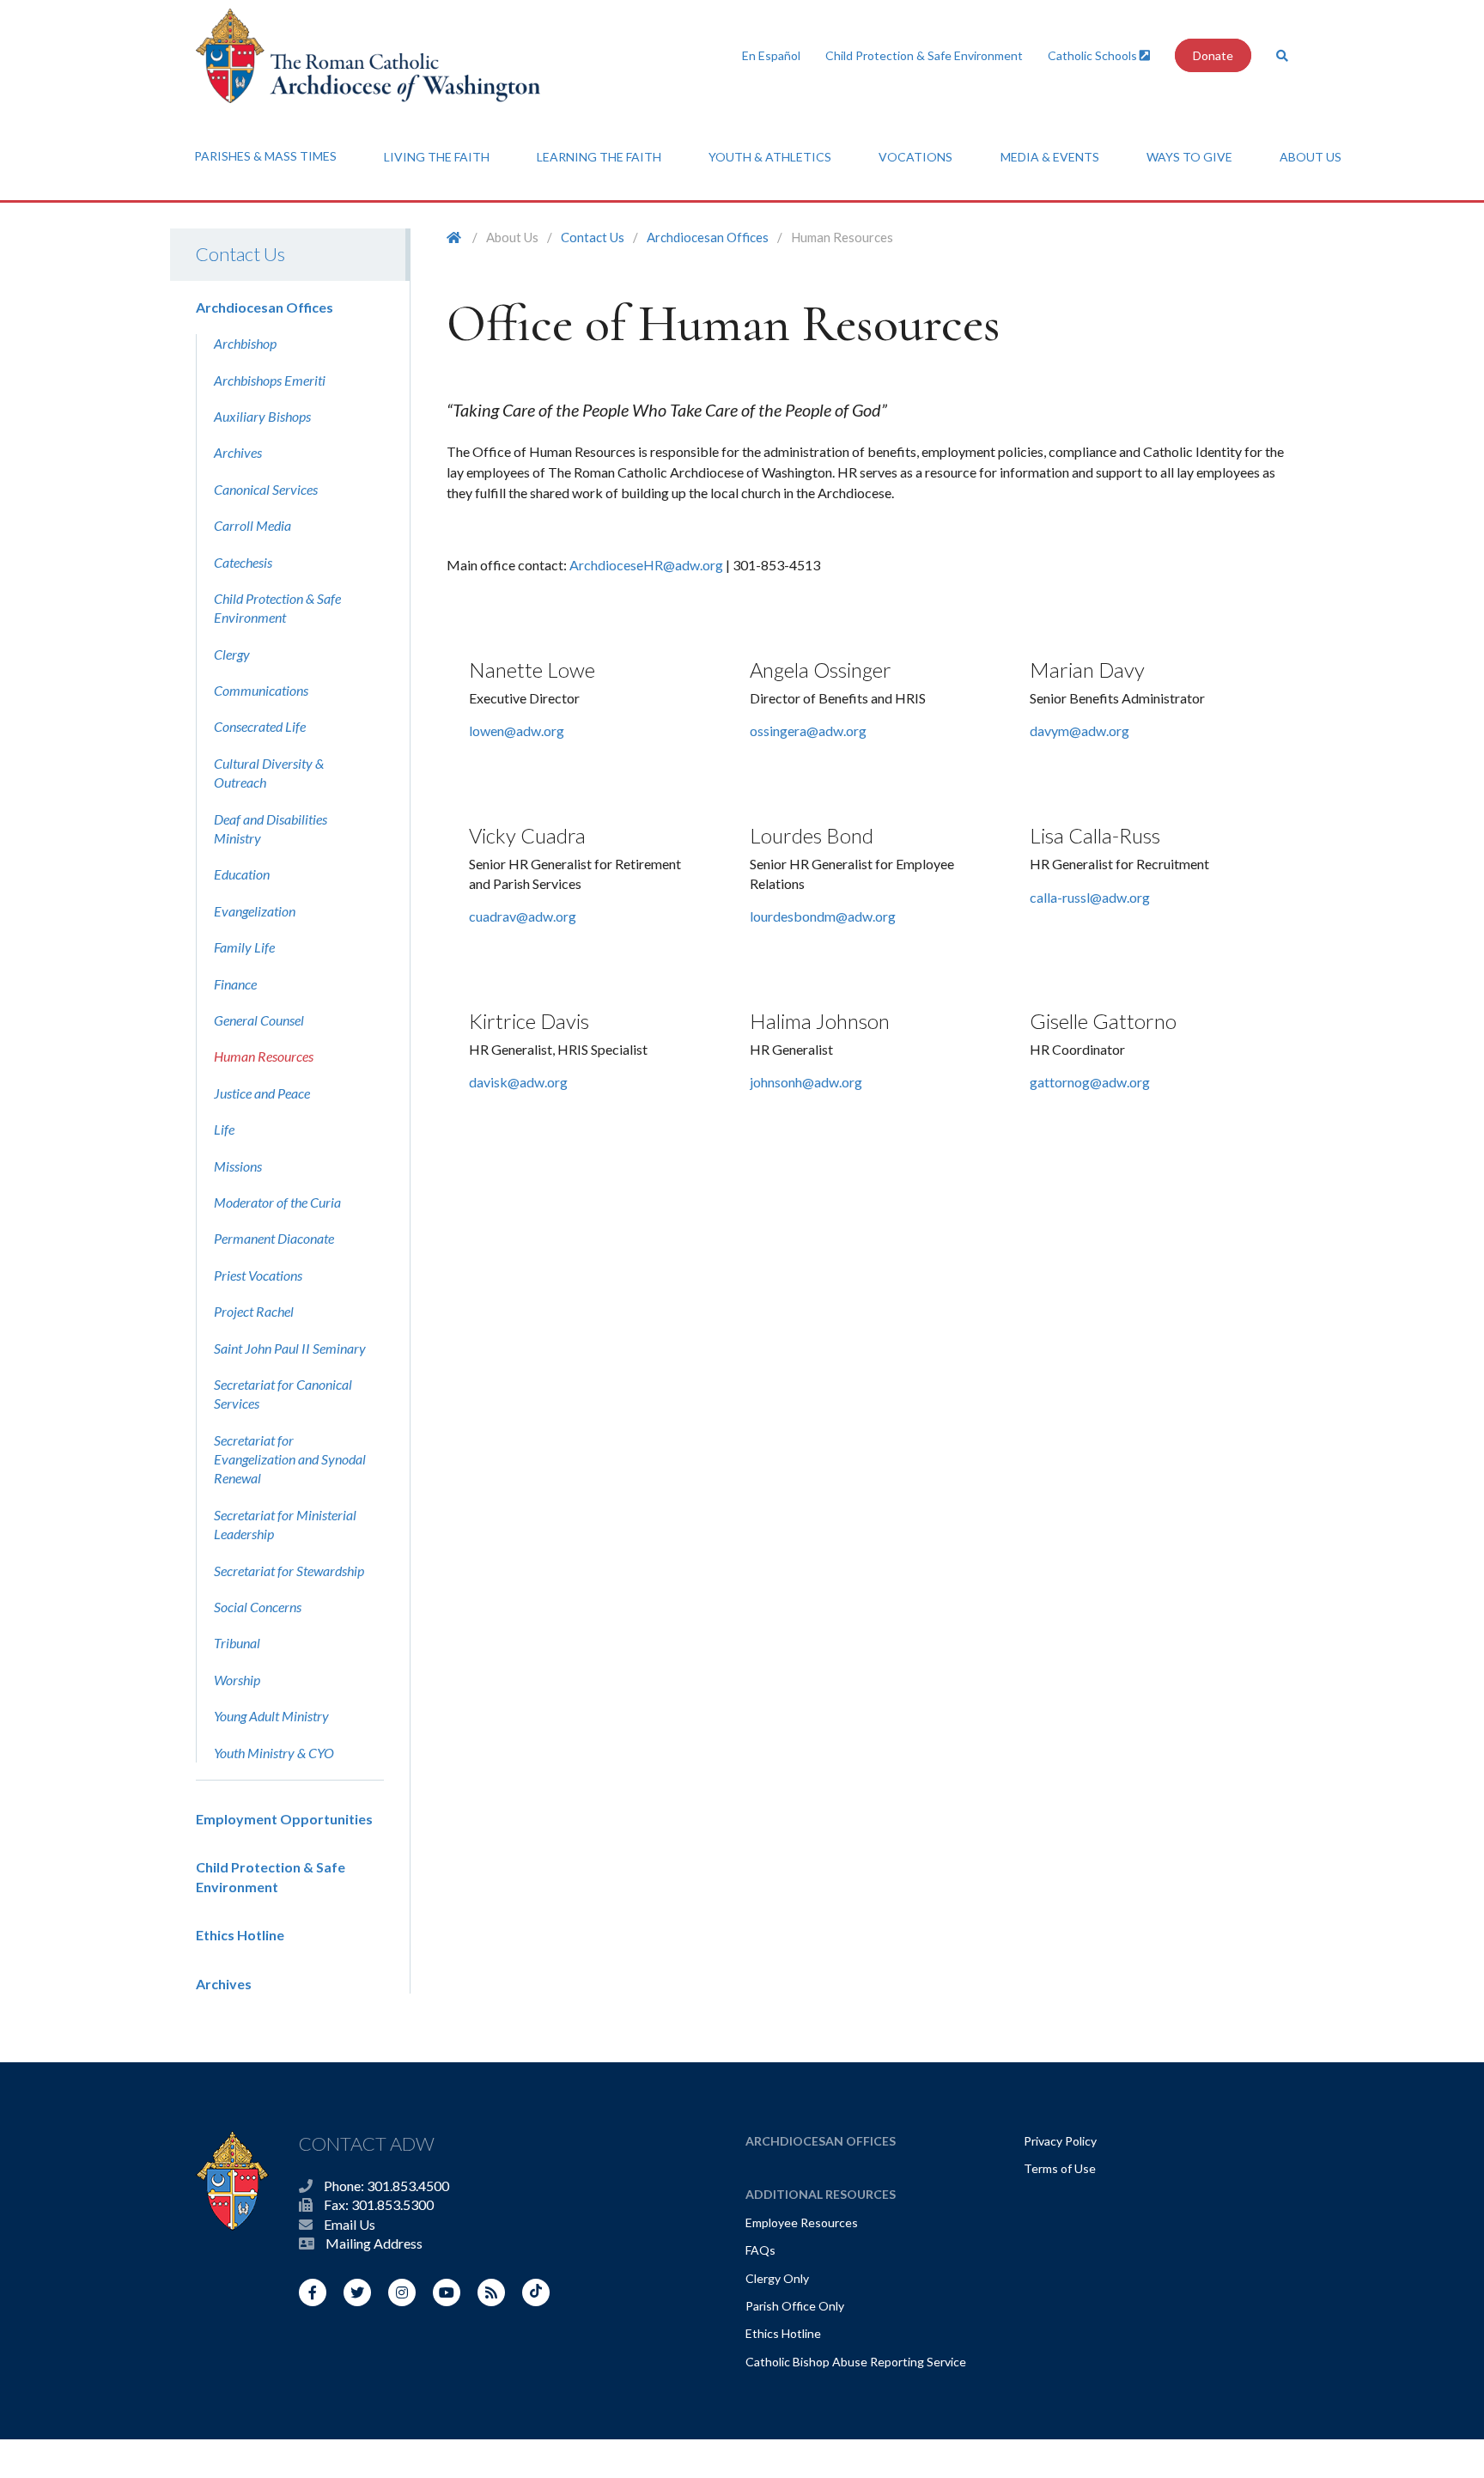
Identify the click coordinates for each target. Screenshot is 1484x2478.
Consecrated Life (260, 726)
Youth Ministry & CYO (274, 1753)
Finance (235, 984)
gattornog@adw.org (1090, 1082)
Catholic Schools (1094, 55)
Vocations (915, 157)
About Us (1311, 157)
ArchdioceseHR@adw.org (646, 565)
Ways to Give (1189, 157)
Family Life (244, 947)
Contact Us (240, 254)
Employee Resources (802, 2222)
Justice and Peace (262, 1093)
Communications (261, 690)
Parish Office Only (795, 2306)
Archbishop (245, 343)
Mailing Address (374, 2243)
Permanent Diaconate (274, 1238)
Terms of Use (1060, 2168)
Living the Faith (437, 157)
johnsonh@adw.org (806, 1082)
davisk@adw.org (518, 1082)
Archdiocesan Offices (265, 307)
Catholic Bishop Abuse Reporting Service (856, 2362)
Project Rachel (254, 1311)
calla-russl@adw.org (1090, 897)
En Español (771, 55)
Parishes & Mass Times (265, 156)
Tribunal (237, 1643)
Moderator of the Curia (277, 1202)
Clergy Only (777, 2278)
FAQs (760, 2250)
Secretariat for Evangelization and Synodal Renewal (290, 1459)
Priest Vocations (258, 1275)
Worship (237, 1680)
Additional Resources (821, 2194)
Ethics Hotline (240, 1935)
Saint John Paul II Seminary (290, 1348)
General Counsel (259, 1020)
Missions (238, 1166)
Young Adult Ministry (271, 1716)
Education (242, 874)
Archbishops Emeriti (270, 380)
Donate (1213, 55)
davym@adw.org (1080, 731)
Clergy (232, 654)
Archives (238, 452)
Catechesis (243, 562)
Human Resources (264, 1056)
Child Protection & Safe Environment (924, 55)
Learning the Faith (599, 157)
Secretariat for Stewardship (289, 1571)
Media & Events (1050, 157)
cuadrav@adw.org (523, 916)
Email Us (350, 2224)
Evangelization (255, 911)
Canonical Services (266, 489)
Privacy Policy (1060, 2141)
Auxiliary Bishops (262, 416)
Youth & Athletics (770, 157)
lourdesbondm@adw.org (823, 916)
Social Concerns (258, 1607)
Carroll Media (252, 525)
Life (224, 1129)
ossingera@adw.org (808, 731)
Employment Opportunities (284, 1819)
